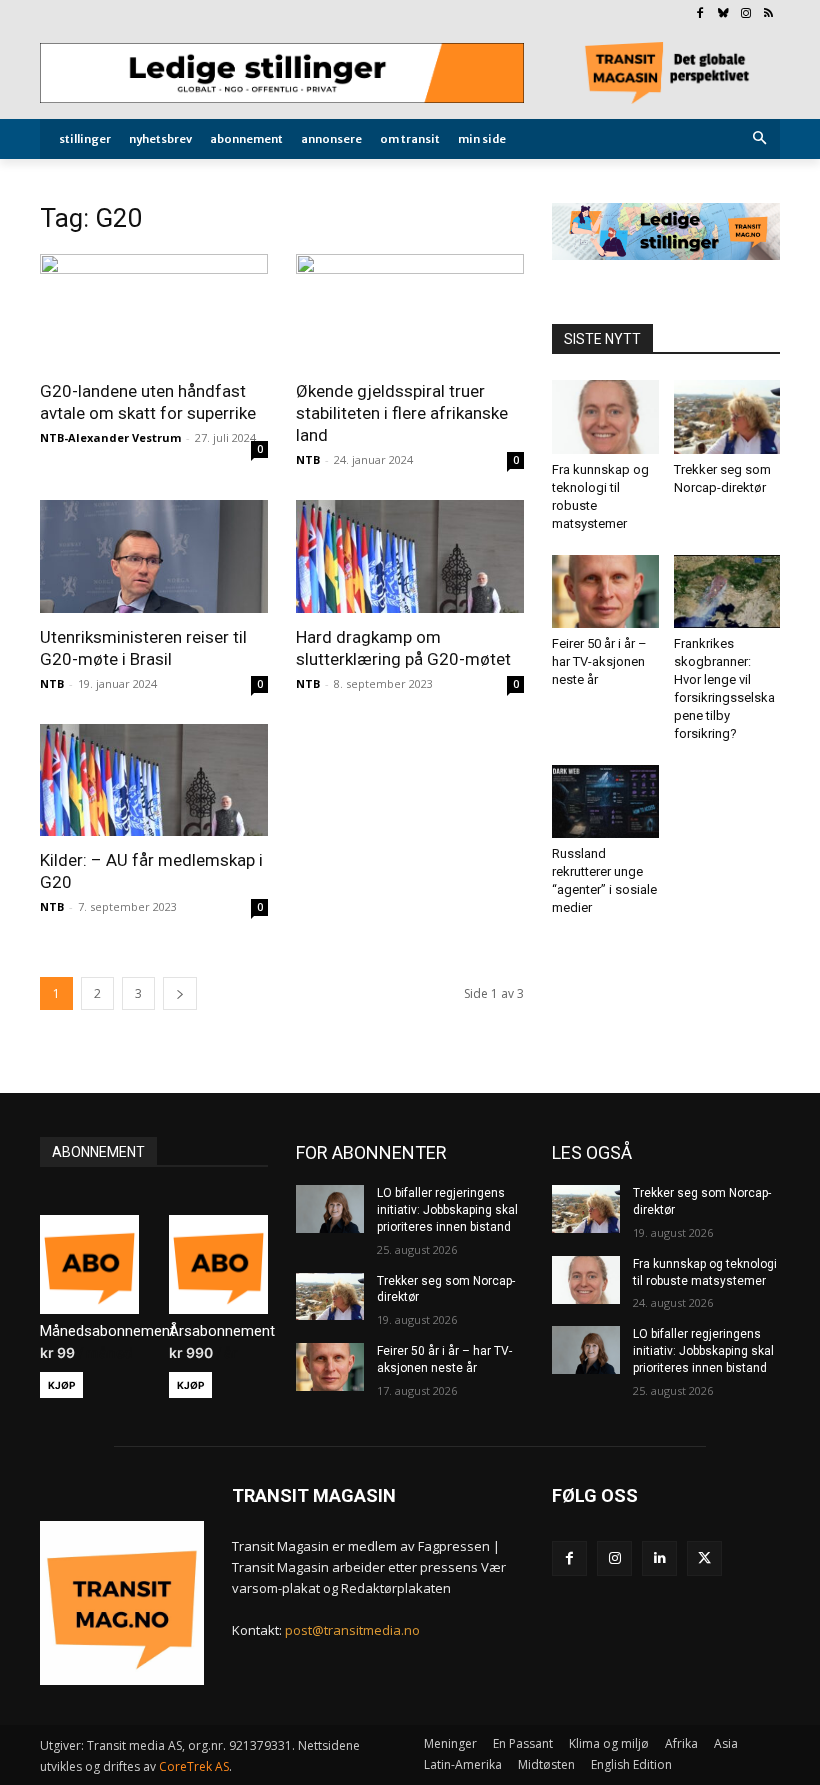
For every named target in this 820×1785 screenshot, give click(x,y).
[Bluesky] (723, 14)
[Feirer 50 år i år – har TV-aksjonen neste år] (605, 591)
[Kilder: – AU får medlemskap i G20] (154, 780)
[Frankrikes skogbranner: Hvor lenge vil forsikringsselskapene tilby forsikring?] (727, 591)
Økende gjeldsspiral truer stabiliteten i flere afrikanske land (402, 413)
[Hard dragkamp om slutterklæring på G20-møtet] (410, 556)
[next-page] (180, 993)
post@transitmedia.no (352, 1630)
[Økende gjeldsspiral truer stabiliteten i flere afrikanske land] (410, 310)
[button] (760, 139)
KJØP (61, 1385)
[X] (704, 1558)
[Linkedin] (659, 1558)
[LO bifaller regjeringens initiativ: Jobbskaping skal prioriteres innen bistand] (330, 1209)
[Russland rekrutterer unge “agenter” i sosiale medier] (605, 801)
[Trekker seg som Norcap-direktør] (727, 416)
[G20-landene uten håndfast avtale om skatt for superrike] (154, 310)
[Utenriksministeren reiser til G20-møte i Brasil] (154, 556)
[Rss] (768, 14)
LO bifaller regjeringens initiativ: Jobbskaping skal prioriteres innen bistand (447, 1210)
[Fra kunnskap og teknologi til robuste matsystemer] (605, 416)
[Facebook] (700, 14)
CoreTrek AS (194, 1766)
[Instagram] (745, 14)
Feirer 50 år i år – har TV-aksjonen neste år (599, 661)
